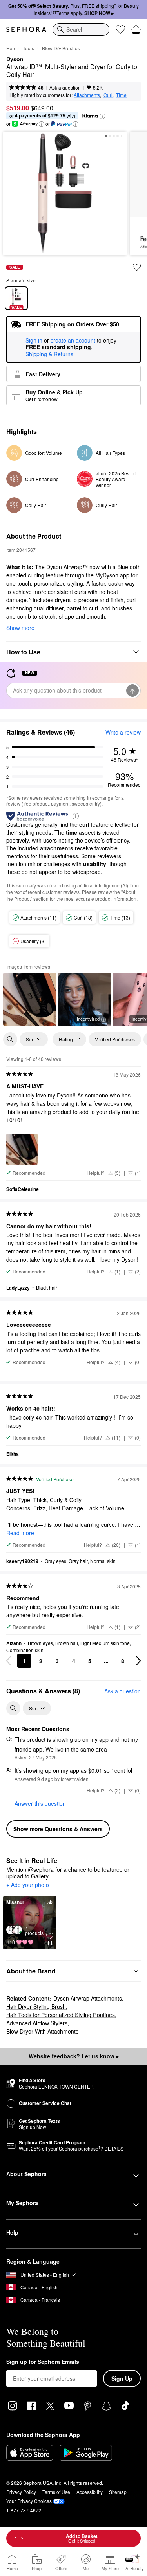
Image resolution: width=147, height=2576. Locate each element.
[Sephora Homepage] (26, 29)
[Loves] (120, 29)
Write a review (123, 732)
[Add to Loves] (137, 267)
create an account (73, 341)
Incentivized (88, 1019)
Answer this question (40, 1803)
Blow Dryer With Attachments (42, 2031)
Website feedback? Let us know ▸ (74, 2056)
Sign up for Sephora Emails (43, 2362)
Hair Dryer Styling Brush (36, 2006)
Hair (11, 48)
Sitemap (118, 2492)
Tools (28, 48)
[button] (102, 116)
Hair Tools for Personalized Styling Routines (61, 2015)
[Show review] (30, 999)
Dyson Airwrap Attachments (88, 1998)
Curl (108, 95)
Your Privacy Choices (29, 2501)
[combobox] (81, 29)
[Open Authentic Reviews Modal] (76, 816)
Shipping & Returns (49, 354)
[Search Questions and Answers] (13, 1708)
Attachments (87, 95)
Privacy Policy (21, 2492)
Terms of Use (56, 2492)
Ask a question (65, 87)
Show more (20, 628)
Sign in (34, 341)
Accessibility (90, 2492)
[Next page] (138, 1661)
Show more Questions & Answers (58, 1829)
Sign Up (122, 2378)
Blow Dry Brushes (61, 48)
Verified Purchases (115, 1039)
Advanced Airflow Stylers (37, 2023)
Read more (20, 1533)
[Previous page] (9, 1661)
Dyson (15, 59)
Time (121, 95)
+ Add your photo (28, 1885)
